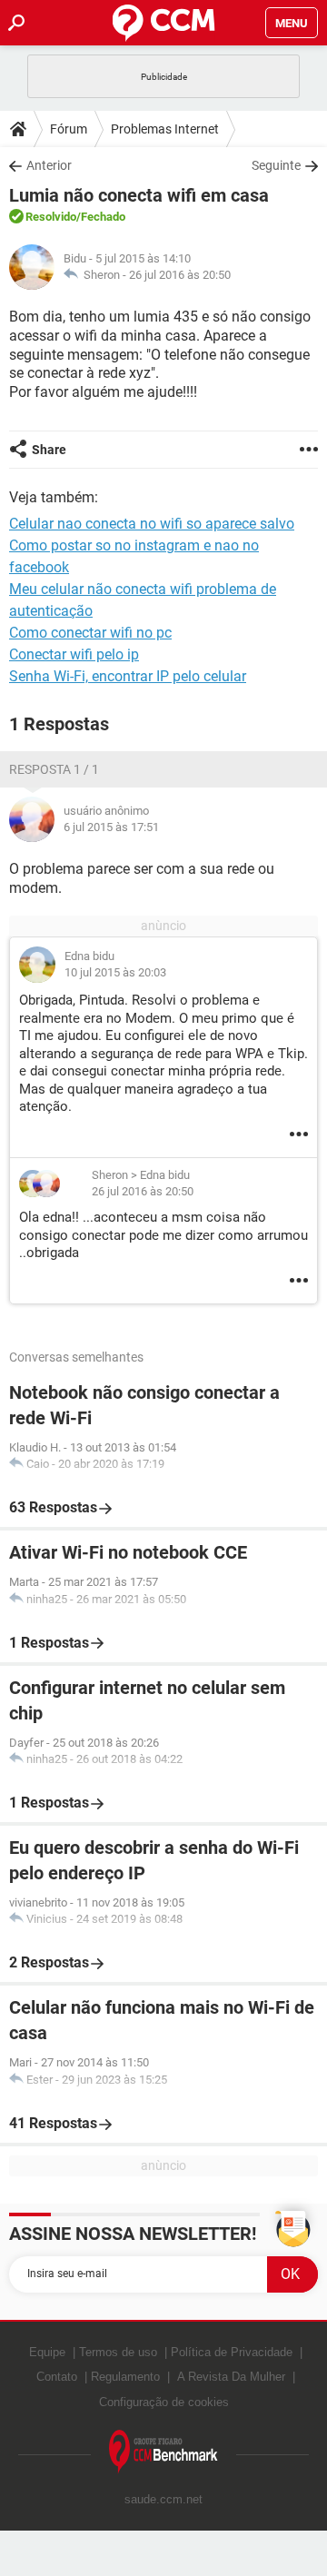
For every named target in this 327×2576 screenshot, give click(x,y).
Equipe (47, 2352)
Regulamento (125, 2377)
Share (49, 450)
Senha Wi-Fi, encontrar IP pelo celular (128, 676)
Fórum (69, 129)
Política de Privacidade (232, 2352)
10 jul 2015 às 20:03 (115, 972)
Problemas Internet (165, 129)
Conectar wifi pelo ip (74, 654)
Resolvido (51, 217)
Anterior (49, 165)
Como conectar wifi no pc (90, 633)
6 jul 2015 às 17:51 (111, 827)
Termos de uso (118, 2352)
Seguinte (276, 165)
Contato (57, 2377)
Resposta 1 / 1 (54, 769)
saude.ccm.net (163, 2499)
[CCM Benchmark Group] (163, 2452)
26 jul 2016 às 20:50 (180, 275)
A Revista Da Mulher (231, 2377)
